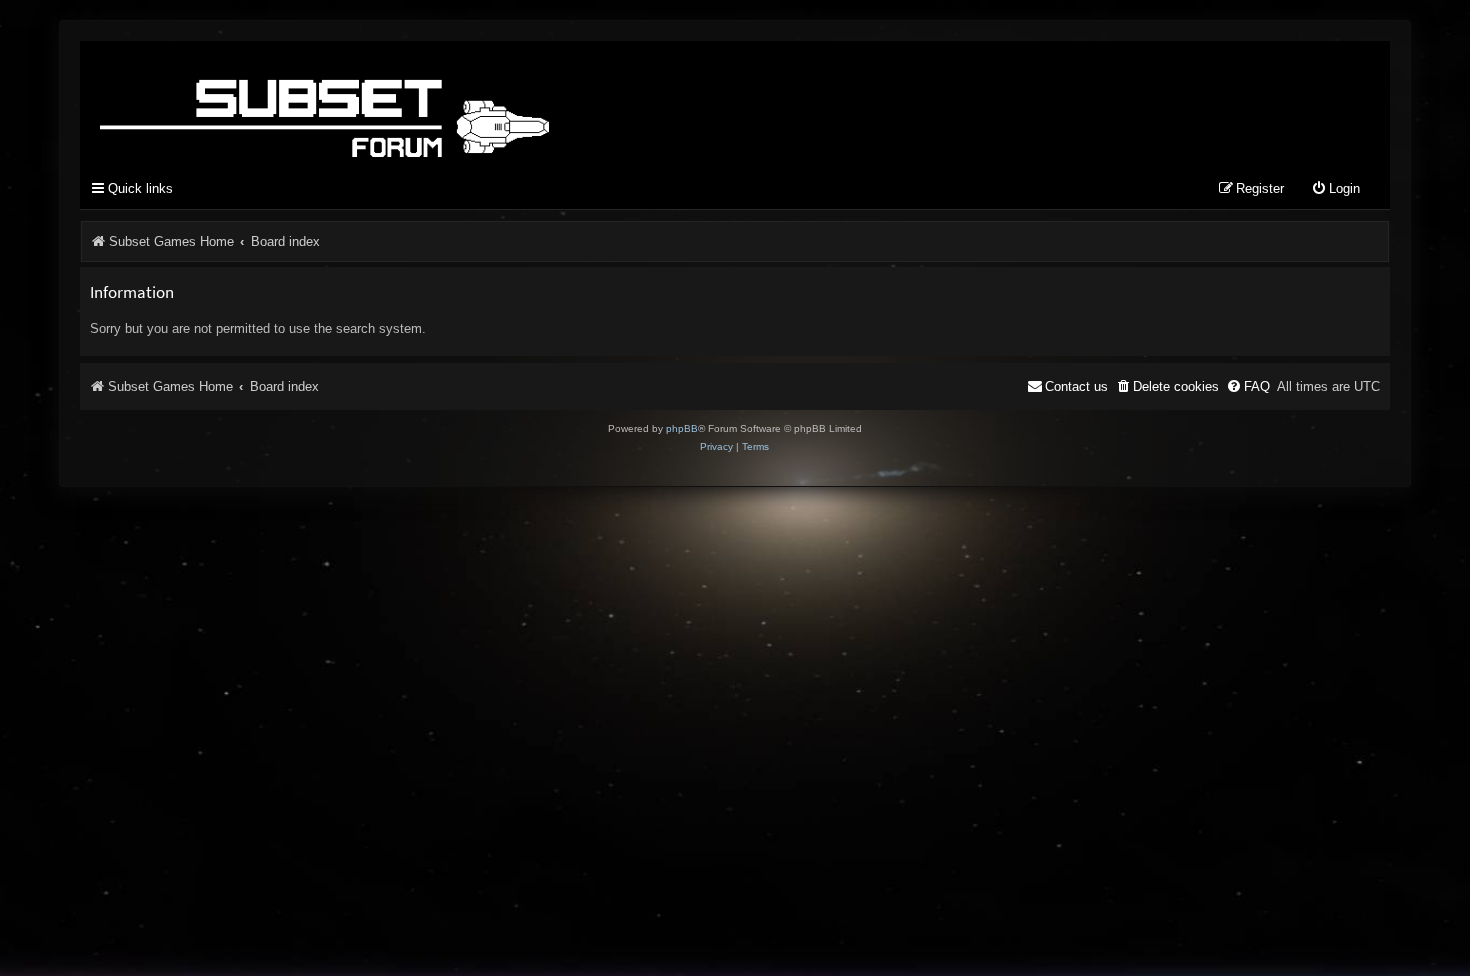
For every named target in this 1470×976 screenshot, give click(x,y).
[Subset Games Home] (450, 103)
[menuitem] (1335, 189)
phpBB (682, 428)
